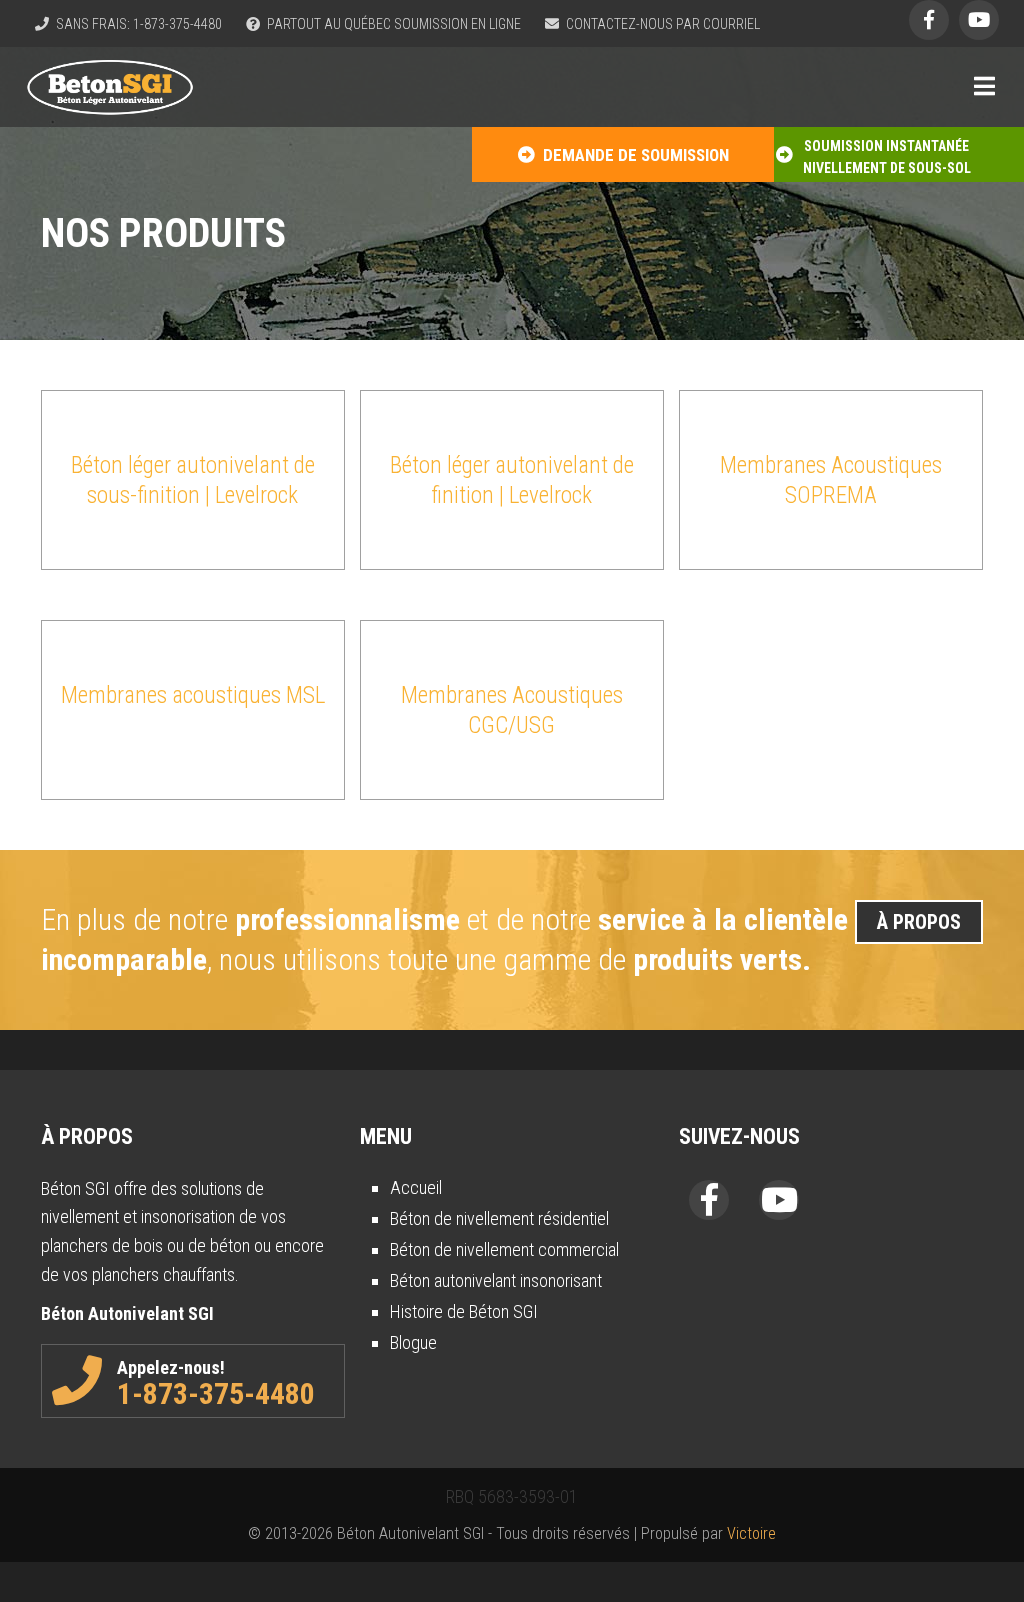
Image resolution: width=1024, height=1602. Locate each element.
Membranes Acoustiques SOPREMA (831, 480)
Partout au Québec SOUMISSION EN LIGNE (392, 24)
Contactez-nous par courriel (661, 24)
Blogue (413, 1342)
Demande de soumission (632, 155)
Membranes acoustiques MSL (193, 695)
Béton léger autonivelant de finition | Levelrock (512, 480)
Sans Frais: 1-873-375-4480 (137, 24)
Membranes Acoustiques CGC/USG (512, 710)
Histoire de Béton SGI (464, 1311)
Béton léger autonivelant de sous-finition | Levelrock (193, 480)
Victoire (751, 1533)
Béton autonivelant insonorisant (496, 1280)
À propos (919, 922)
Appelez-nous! (216, 1384)
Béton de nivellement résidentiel (499, 1218)
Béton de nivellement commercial (504, 1249)
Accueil (416, 1187)
